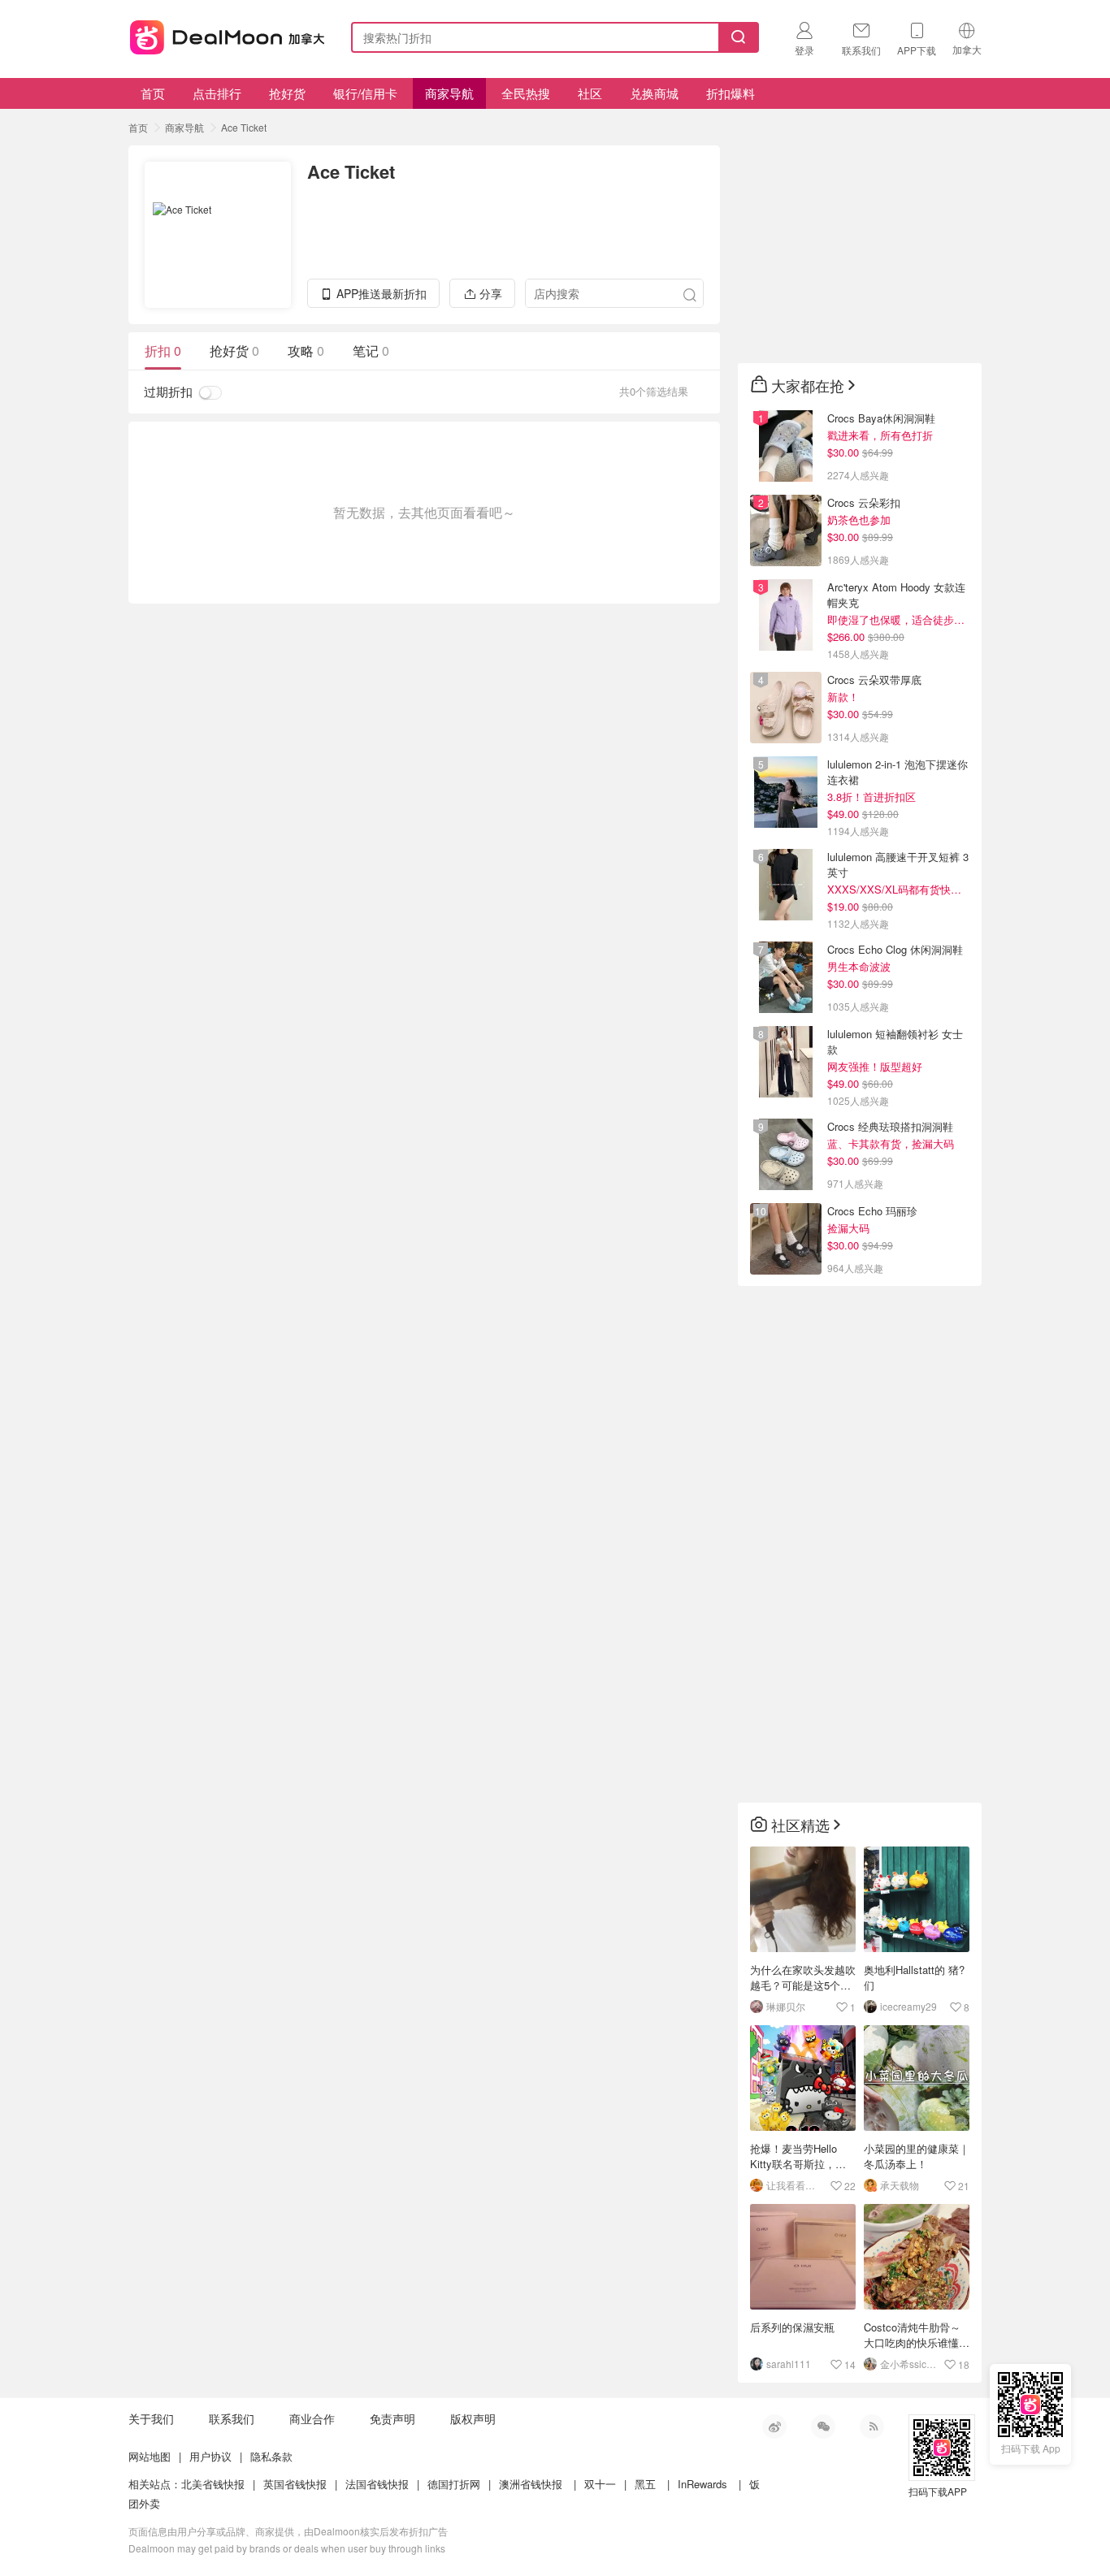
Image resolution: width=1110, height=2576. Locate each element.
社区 (590, 93)
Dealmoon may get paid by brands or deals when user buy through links (287, 2548)
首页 (153, 93)
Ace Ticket (244, 127)
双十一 (600, 2484)
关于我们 (151, 2418)
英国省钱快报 (295, 2484)
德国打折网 (454, 2484)
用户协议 (210, 2456)
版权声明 (473, 2418)
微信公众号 (823, 2427)
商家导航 (449, 93)
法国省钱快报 (377, 2484)
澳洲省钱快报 (531, 2484)
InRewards (702, 2484)
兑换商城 (654, 93)
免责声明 (392, 2418)
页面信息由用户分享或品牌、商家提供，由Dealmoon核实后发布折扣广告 (288, 2531)
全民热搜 (526, 93)
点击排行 (217, 93)
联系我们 (232, 2418)
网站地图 (150, 2456)
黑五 (645, 2484)
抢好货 (287, 93)
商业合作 (312, 2418)
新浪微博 (774, 2427)
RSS (872, 2427)
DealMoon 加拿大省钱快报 (223, 35)
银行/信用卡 (365, 93)
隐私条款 (271, 2456)
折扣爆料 (731, 93)
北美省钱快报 (213, 2484)
